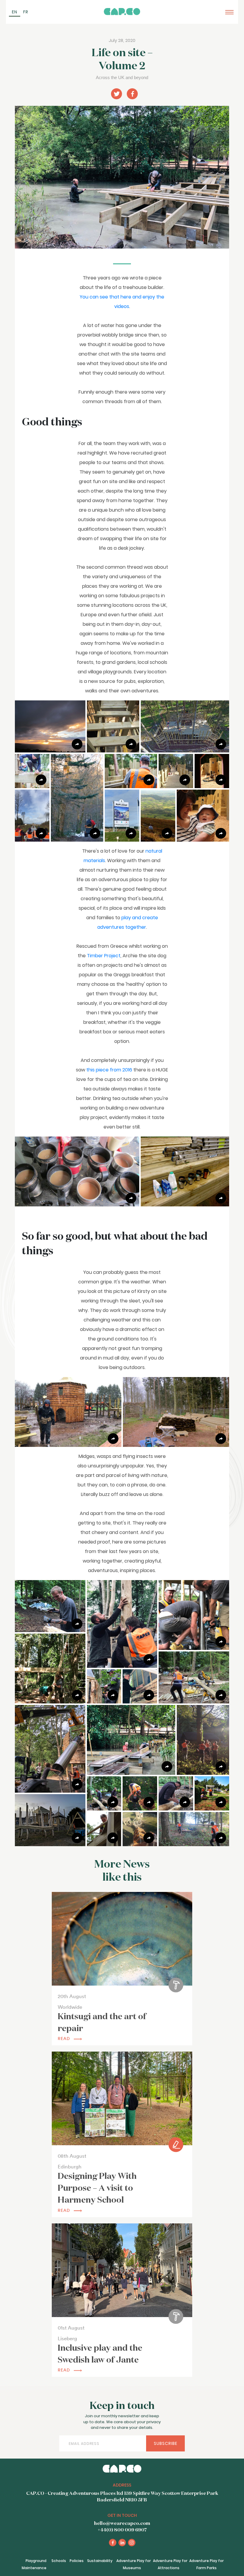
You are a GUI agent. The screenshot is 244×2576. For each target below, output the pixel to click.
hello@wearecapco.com (122, 2524)
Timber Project (104, 956)
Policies (77, 2561)
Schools (59, 2561)
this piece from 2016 (109, 1070)
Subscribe (166, 2443)
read (65, 2039)
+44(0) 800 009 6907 (122, 2530)
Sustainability (100, 2561)
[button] (50, 726)
